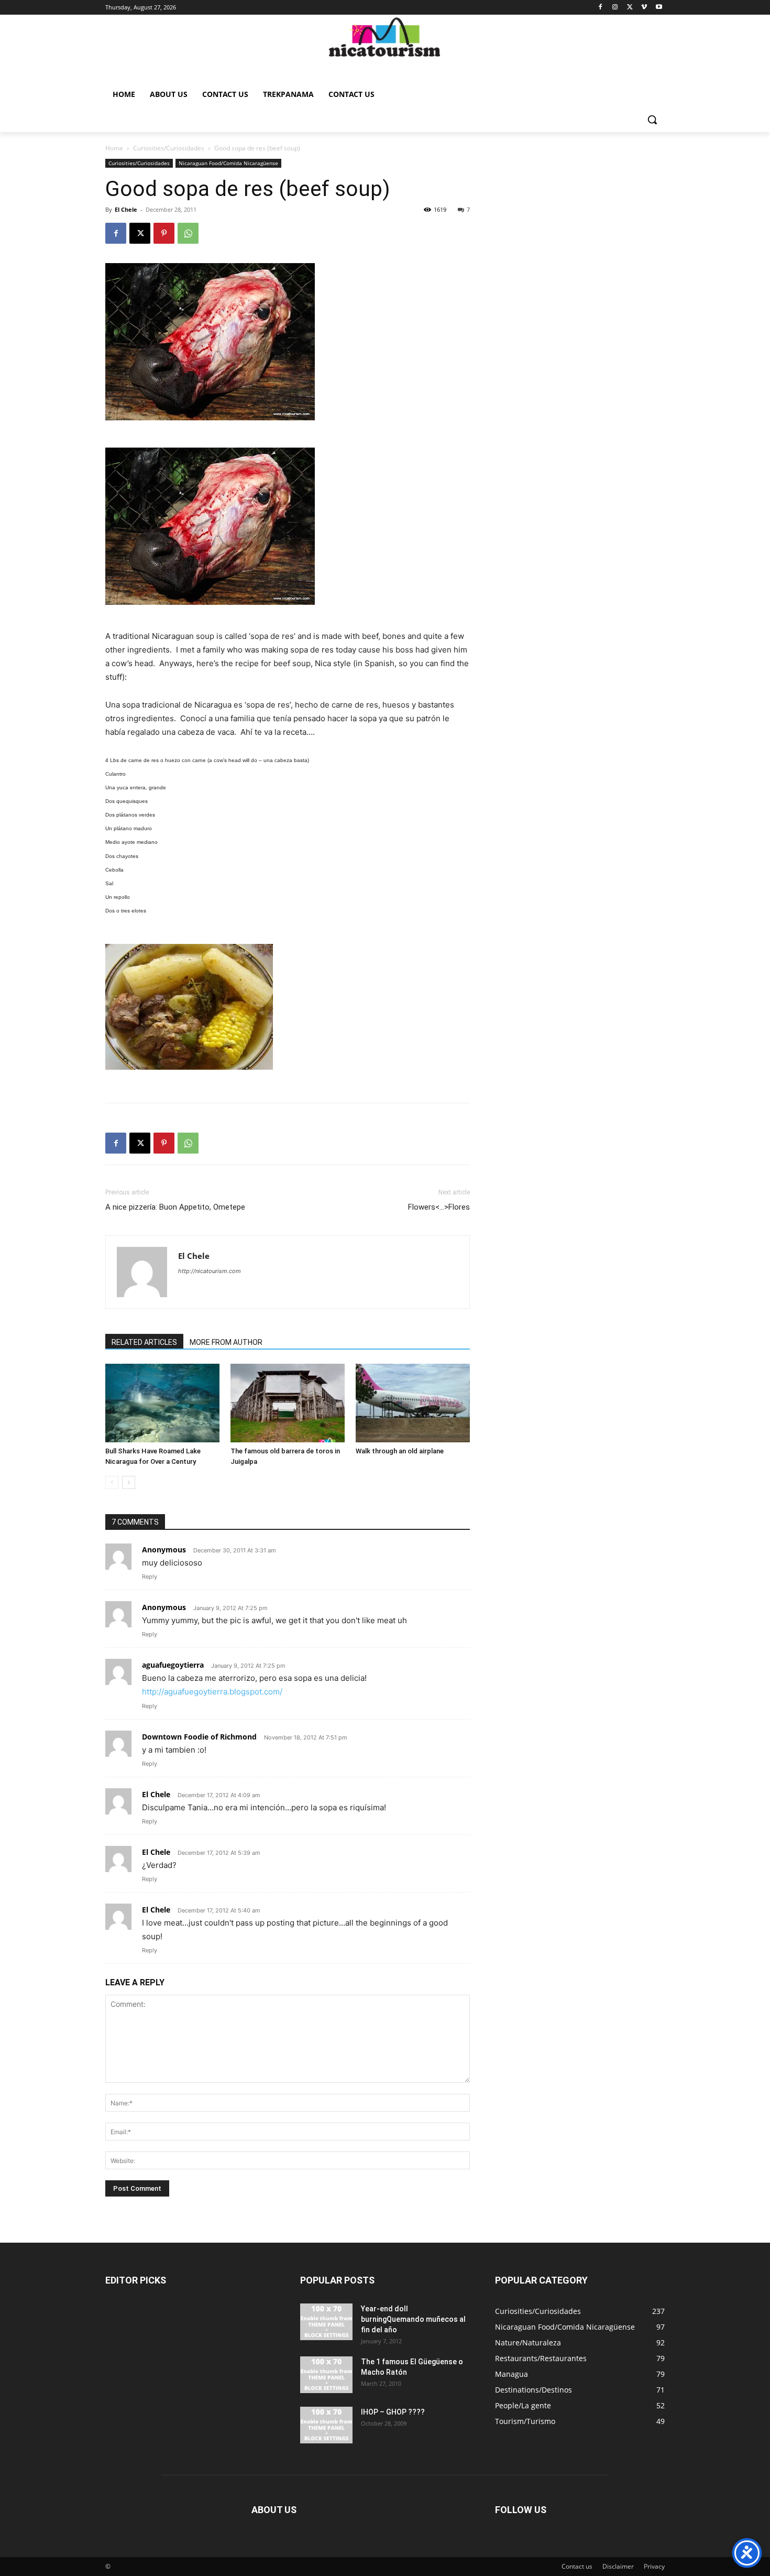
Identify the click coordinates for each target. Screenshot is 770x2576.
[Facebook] (601, 8)
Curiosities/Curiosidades (169, 148)
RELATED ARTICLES (144, 1342)
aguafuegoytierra (173, 1665)
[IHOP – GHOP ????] (326, 2425)
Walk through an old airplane (400, 1451)
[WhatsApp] (188, 233)
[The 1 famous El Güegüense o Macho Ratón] (326, 2375)
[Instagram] (615, 8)
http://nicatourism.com (210, 1271)
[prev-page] (112, 1482)
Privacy (654, 2566)
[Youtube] (659, 8)
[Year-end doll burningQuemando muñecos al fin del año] (326, 2322)
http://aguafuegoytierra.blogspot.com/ (212, 1692)
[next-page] (129, 1482)
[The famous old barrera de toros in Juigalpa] (288, 1403)
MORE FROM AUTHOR (226, 1342)
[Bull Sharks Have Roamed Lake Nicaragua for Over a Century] (162, 1403)
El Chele (126, 209)
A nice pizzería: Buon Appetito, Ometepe (175, 1207)
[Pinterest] (164, 233)
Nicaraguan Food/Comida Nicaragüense (228, 163)
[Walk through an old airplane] (413, 1403)
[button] (652, 119)
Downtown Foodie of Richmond (199, 1737)
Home (114, 148)
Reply (150, 1577)
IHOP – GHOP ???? (393, 2412)
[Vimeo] (644, 8)
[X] (630, 8)
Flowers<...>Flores (439, 1207)
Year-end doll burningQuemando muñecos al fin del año (413, 2319)
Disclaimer (618, 2566)
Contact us (577, 2566)
